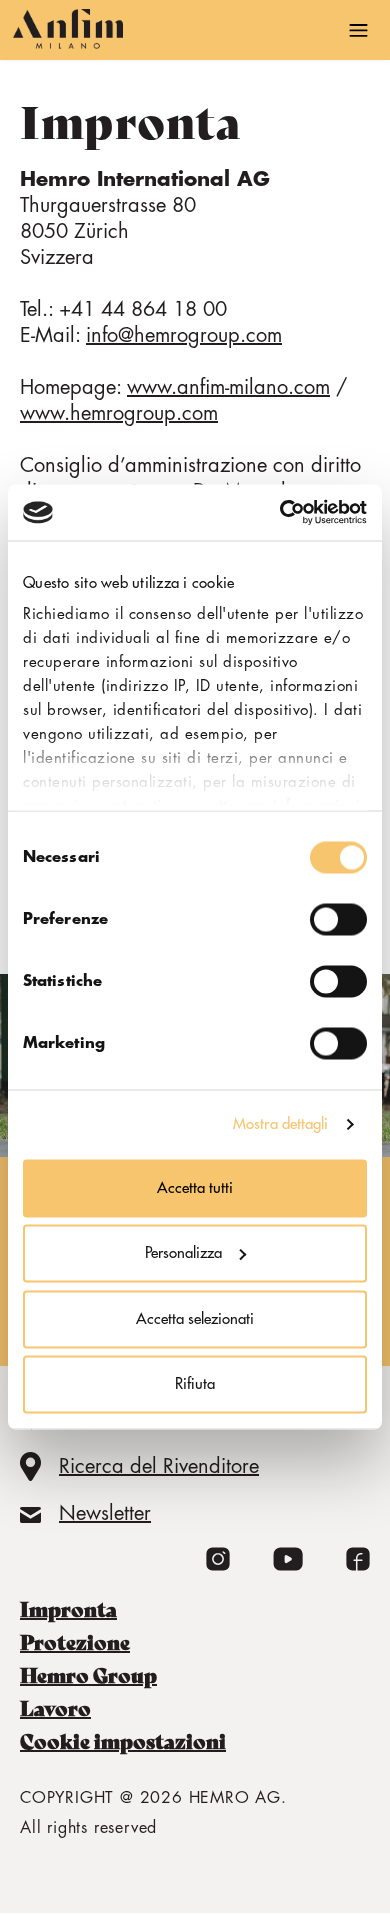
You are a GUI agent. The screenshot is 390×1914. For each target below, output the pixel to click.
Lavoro (55, 1709)
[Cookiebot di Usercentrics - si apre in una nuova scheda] (280, 513)
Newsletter (105, 1513)
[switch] (338, 919)
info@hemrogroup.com (184, 335)
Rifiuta (195, 1384)
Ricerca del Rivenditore (159, 1466)
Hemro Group (88, 1676)
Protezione (75, 1643)
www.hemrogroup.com (119, 413)
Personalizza (183, 1253)
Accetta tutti (195, 1187)
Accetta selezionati (195, 1318)
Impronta (68, 1610)
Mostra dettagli (281, 1124)
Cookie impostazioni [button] (123, 1742)
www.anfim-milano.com (228, 387)
